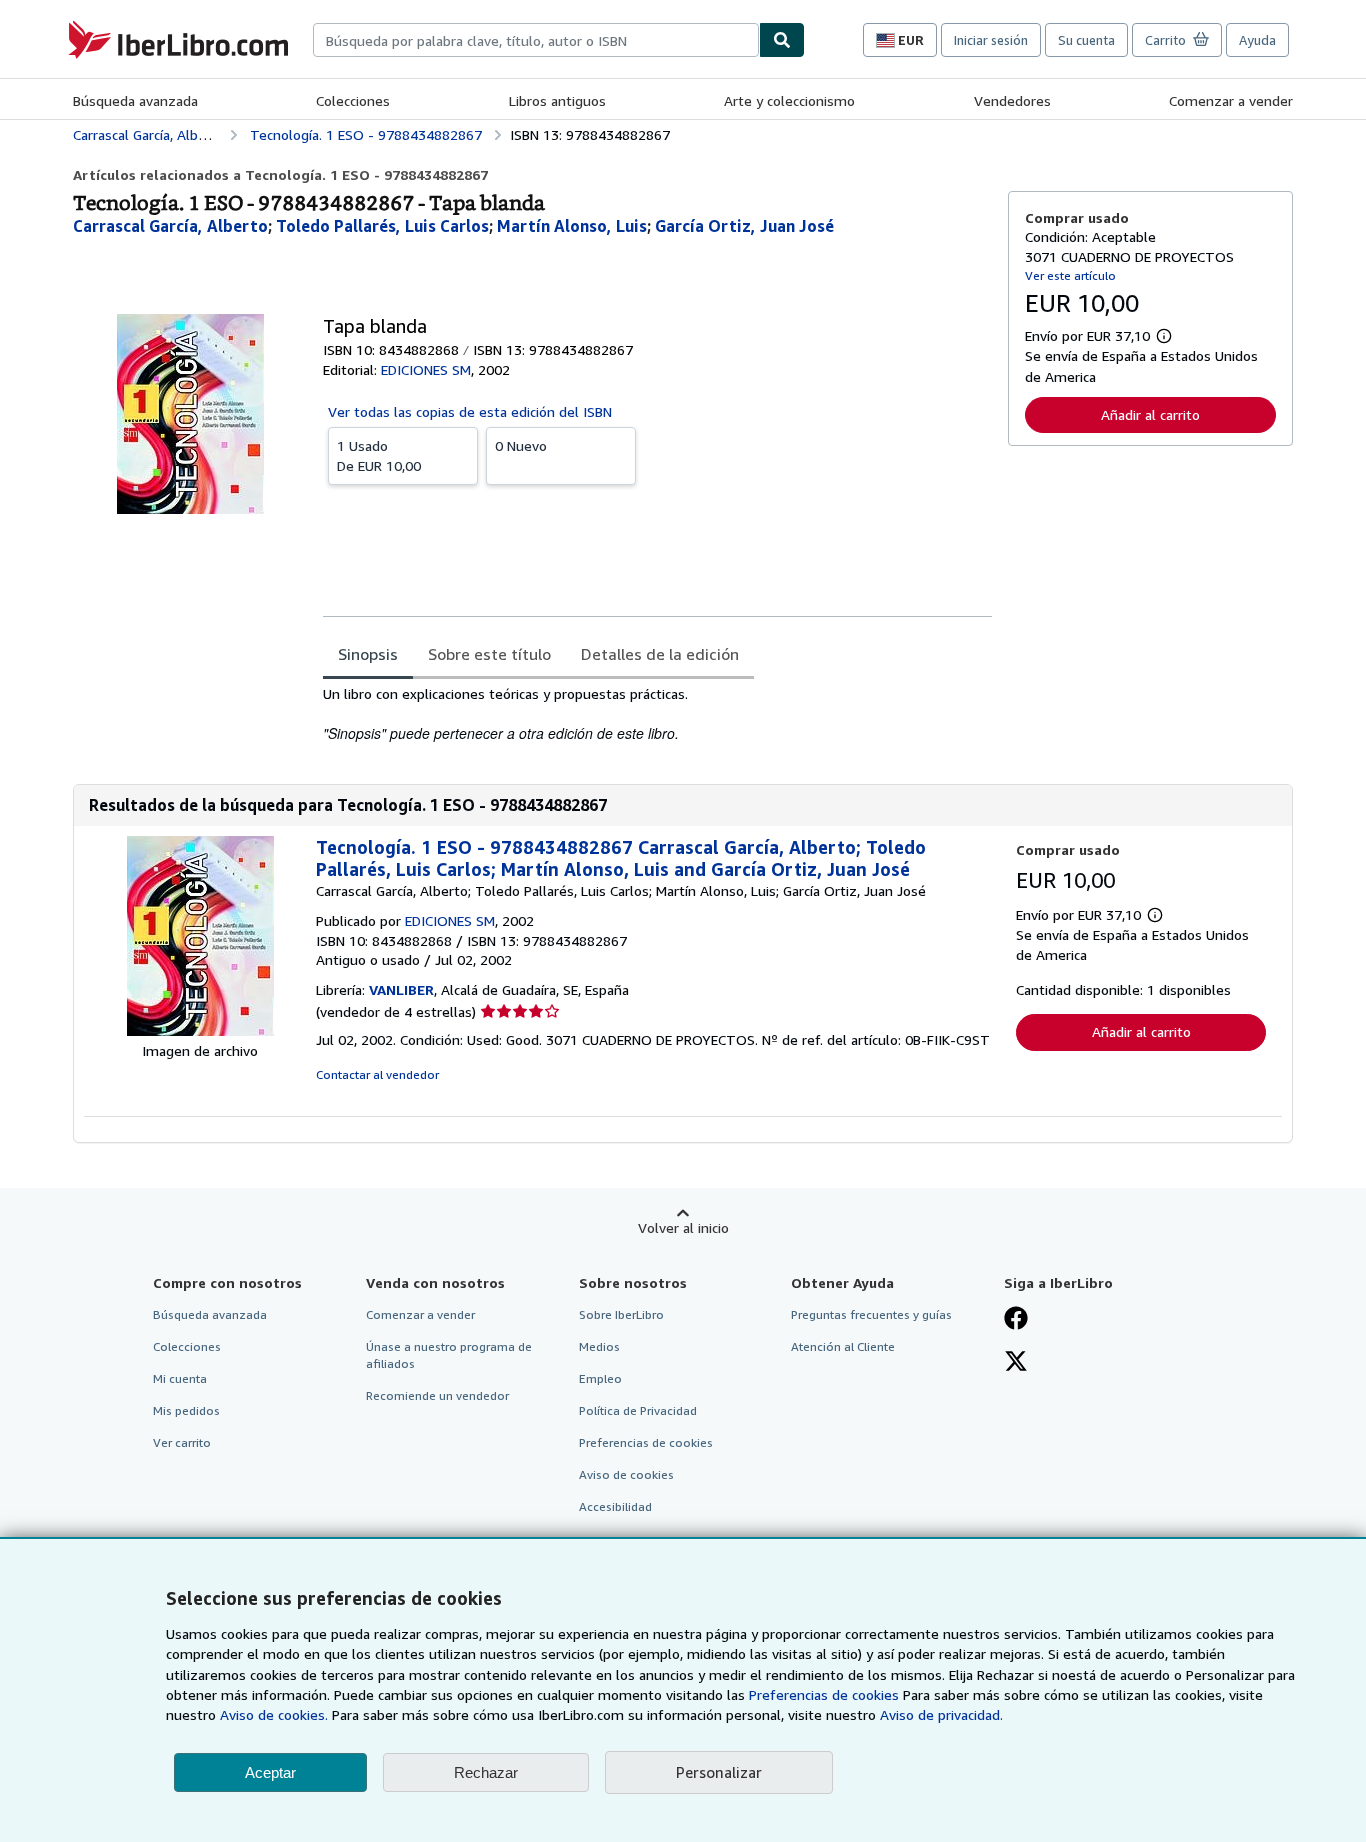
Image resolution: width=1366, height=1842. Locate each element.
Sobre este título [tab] (489, 654)
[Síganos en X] (1016, 1363)
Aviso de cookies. (274, 1714)
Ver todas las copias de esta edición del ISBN (470, 411)
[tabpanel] (657, 714)
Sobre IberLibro (621, 1314)
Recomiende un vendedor (437, 1395)
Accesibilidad (615, 1506)
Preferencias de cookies (824, 1694)
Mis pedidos (186, 1410)
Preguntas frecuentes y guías (871, 1314)
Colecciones (353, 100)
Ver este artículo (1070, 275)
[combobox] (536, 40)
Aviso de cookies (626, 1474)
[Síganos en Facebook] (1016, 1320)
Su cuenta (1086, 40)
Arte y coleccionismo (789, 100)
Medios (599, 1346)
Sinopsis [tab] (368, 654)
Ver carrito (182, 1442)
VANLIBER (401, 989)
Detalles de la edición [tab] (660, 654)
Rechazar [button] (486, 1772)
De (379, 455)
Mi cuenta (180, 1378)
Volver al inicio (683, 1227)
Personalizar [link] (719, 1772)
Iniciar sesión (991, 40)
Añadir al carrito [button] (1150, 414)
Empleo (600, 1378)
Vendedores (1012, 100)
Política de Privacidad (638, 1410)
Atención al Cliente (843, 1346)
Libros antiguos (557, 100)
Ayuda (1257, 40)
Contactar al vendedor (377, 1074)
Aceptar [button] (270, 1772)
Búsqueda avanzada (135, 100)
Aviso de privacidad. (941, 1714)
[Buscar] (782, 40)
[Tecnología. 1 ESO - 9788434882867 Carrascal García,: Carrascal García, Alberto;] (200, 1030)
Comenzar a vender (1231, 100)
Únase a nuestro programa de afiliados (449, 1355)
